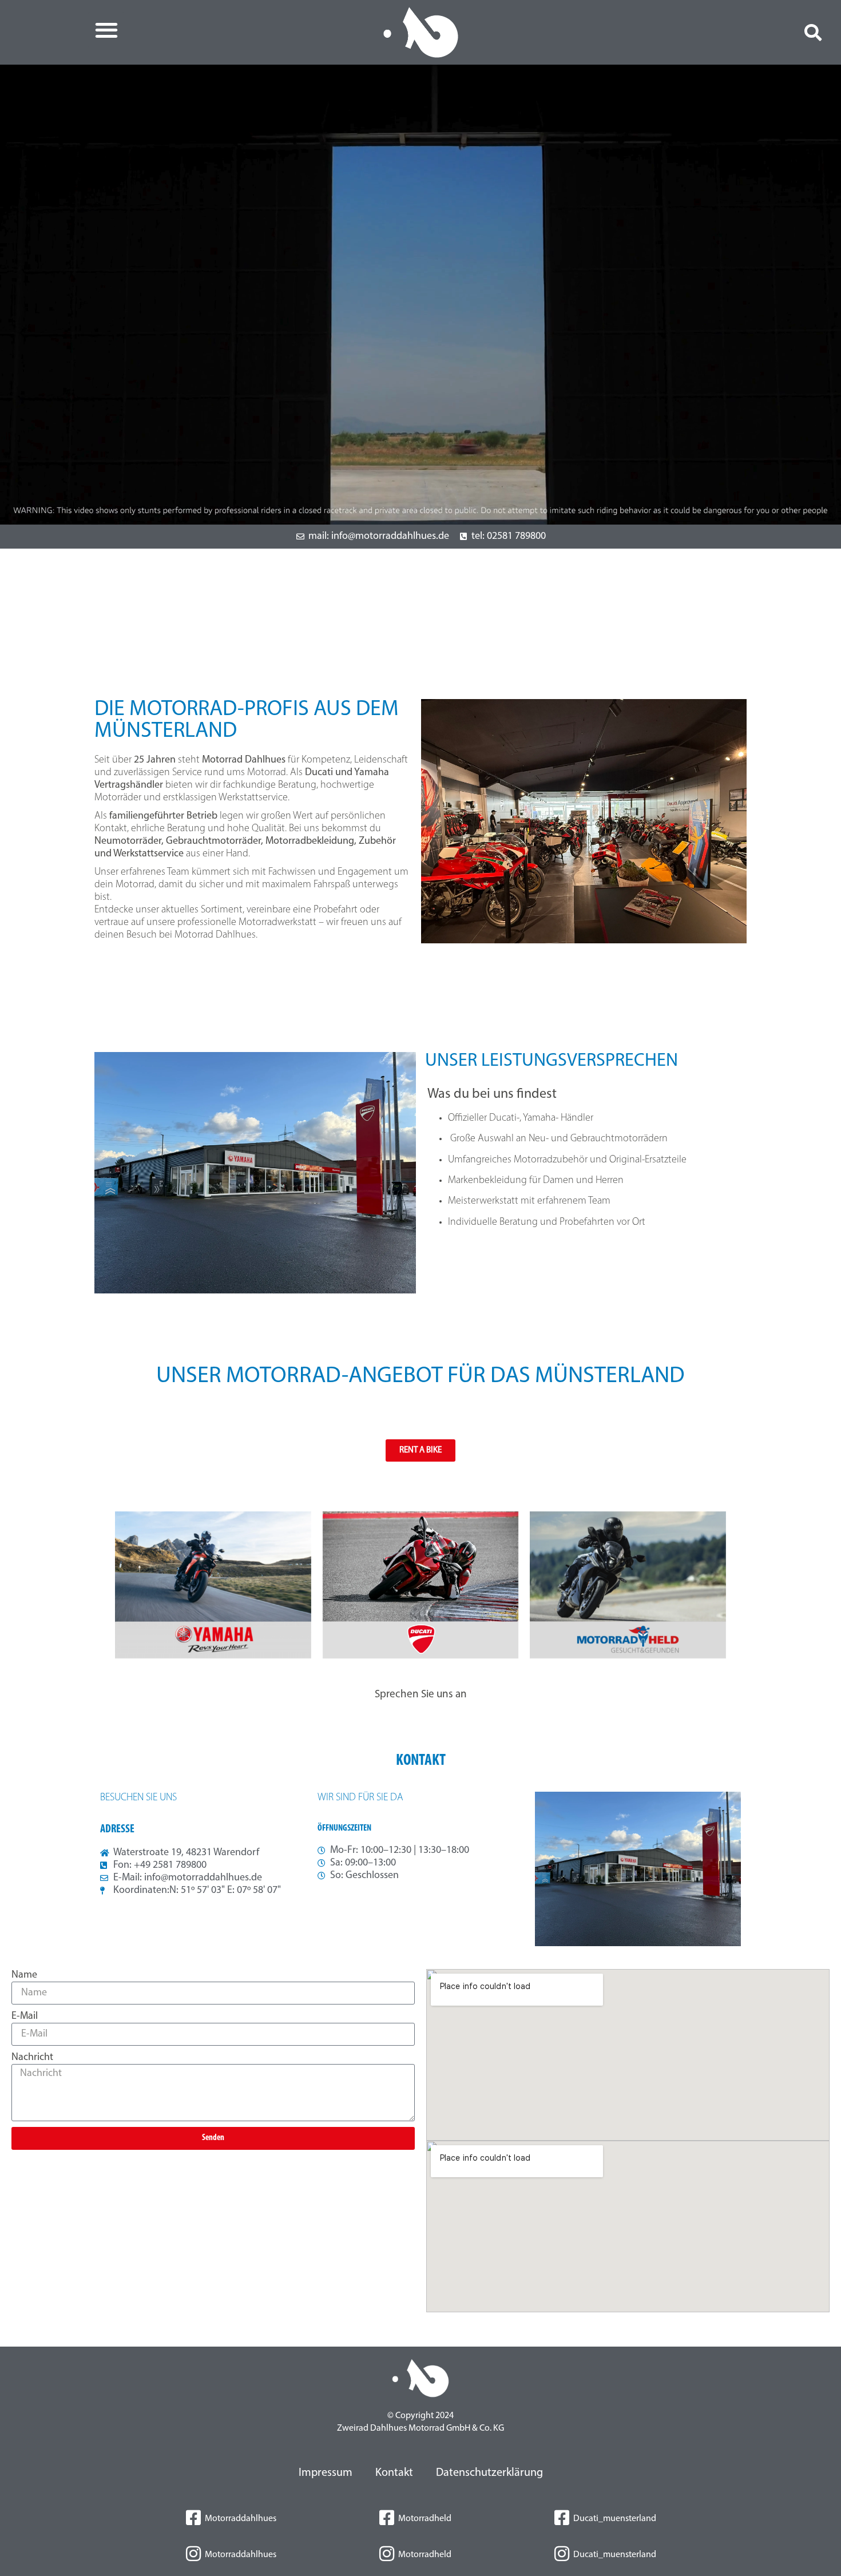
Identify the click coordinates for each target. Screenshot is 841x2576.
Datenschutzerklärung (489, 2473)
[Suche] (811, 33)
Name (24, 1975)
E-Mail (25, 2017)
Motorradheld (425, 2519)
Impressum (326, 2473)
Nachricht (32, 2058)
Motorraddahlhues (241, 2519)
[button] (106, 30)
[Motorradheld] (387, 2518)
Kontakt (394, 2473)
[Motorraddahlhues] (193, 2518)
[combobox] (709, 33)
